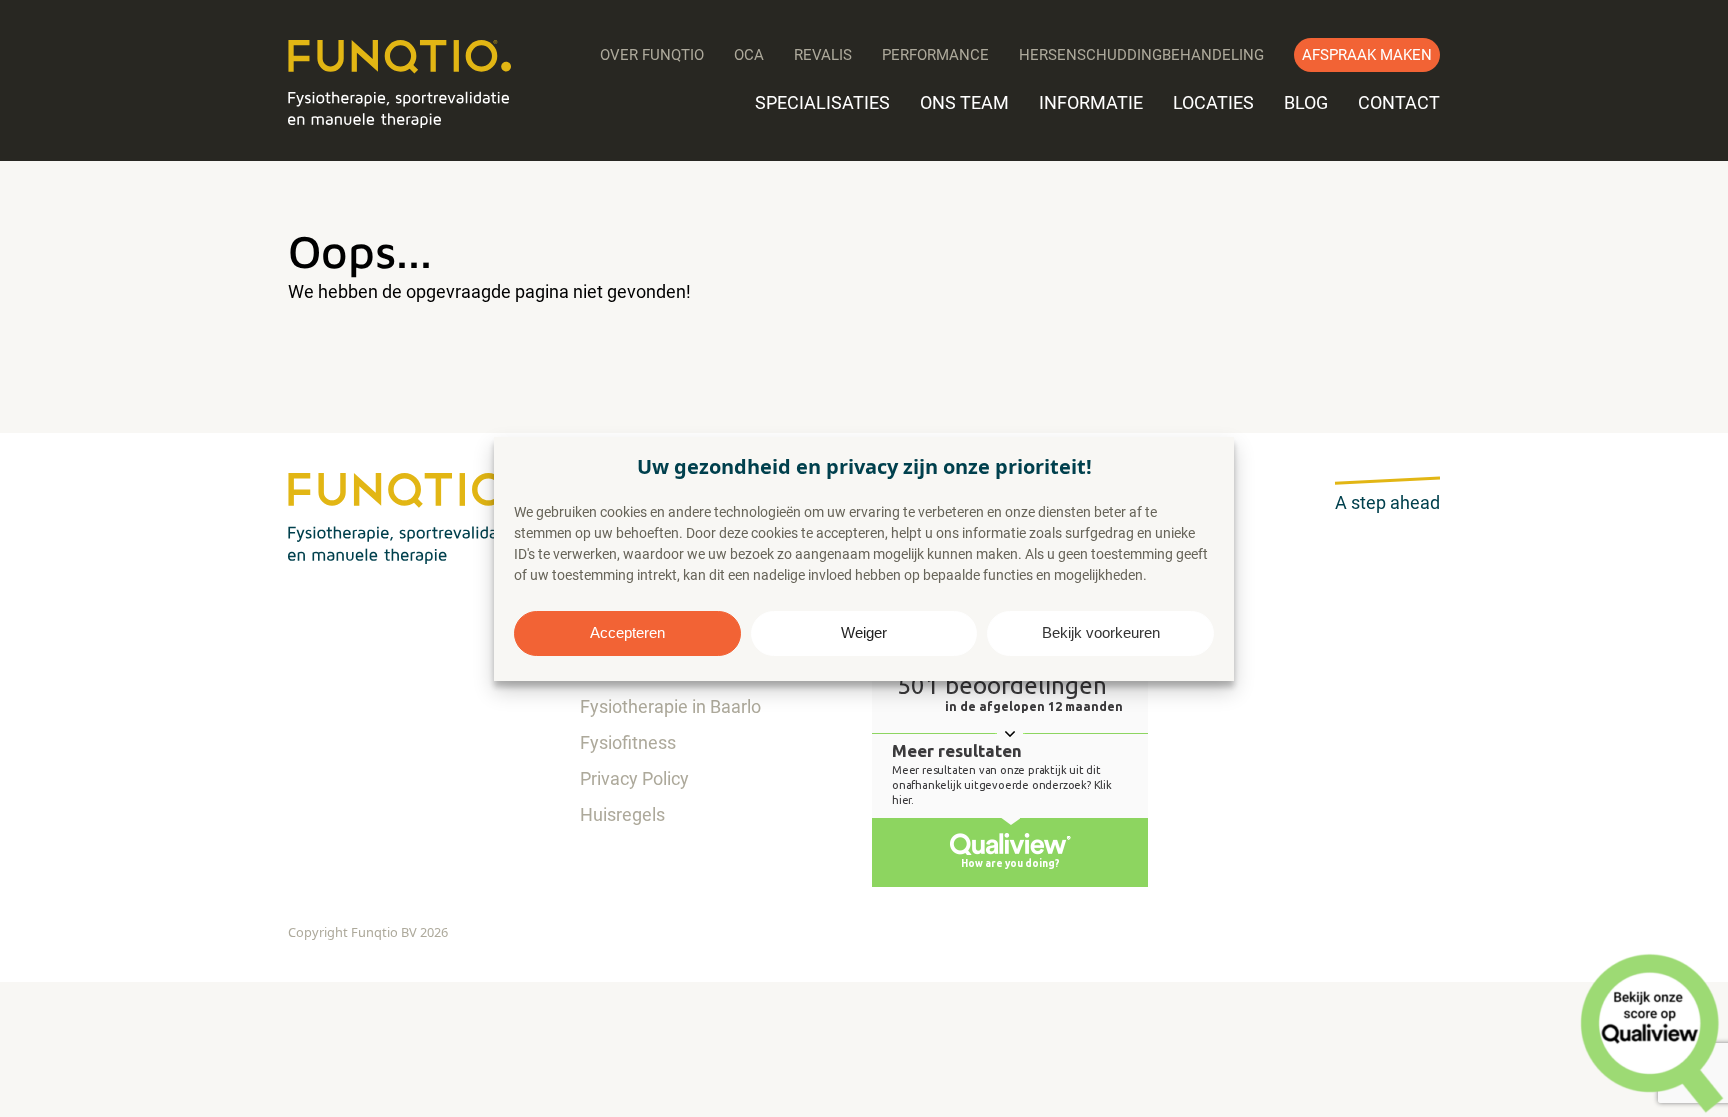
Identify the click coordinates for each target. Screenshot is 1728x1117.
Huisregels (622, 814)
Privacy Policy (634, 778)
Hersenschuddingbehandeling (1141, 55)
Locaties (1213, 102)
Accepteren (627, 632)
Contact (1399, 102)
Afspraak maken (1367, 55)
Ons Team (964, 102)
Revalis (823, 55)
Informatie (1091, 102)
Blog (1306, 102)
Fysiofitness (628, 742)
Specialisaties (822, 102)
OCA (749, 55)
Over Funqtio (652, 55)
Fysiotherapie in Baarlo (670, 706)
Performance (935, 55)
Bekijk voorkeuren (1101, 632)
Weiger (864, 632)
